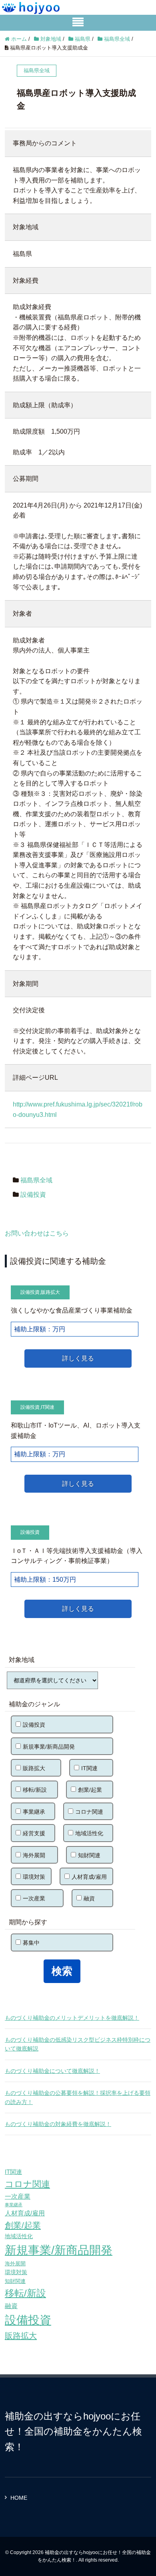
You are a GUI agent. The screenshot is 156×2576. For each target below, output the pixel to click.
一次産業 (34, 1898)
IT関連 (48, 1407)
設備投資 (33, 1195)
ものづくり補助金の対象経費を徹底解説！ (58, 2124)
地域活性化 (89, 1833)
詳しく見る (78, 1358)
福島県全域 (36, 1180)
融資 (89, 1898)
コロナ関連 (89, 1812)
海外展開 (34, 1855)
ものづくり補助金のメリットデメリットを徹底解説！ (72, 2018)
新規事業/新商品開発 (49, 1747)
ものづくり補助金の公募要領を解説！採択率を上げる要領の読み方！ (78, 2097)
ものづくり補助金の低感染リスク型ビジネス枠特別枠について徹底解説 (78, 2044)
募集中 (31, 1943)
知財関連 (89, 1855)
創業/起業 (90, 1790)
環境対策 (34, 1877)
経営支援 (34, 1833)
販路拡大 (50, 1292)
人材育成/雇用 (89, 1877)
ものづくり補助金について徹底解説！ (52, 2071)
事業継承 (34, 1812)
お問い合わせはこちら (37, 1233)
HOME (19, 2498)
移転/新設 (35, 1790)
